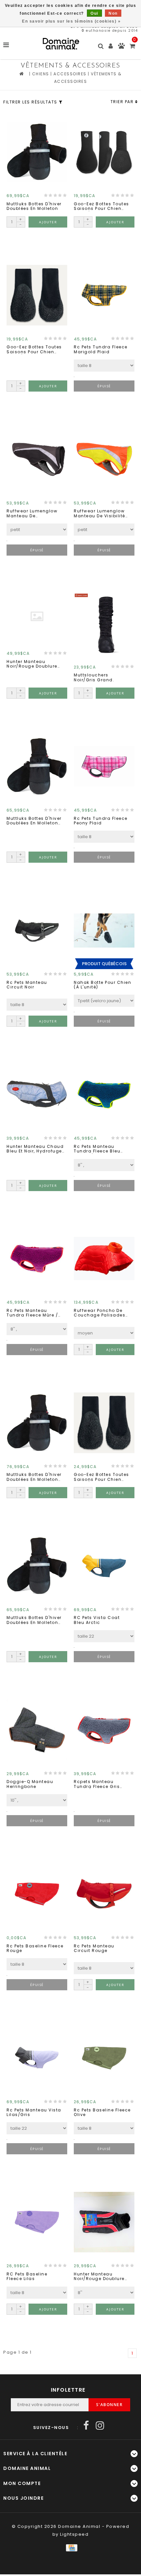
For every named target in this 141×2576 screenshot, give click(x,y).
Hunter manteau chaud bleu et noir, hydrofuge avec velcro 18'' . (35, 1149)
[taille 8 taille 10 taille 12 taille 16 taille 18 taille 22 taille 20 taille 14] (37, 1005)
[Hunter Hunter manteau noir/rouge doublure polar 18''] (37, 616)
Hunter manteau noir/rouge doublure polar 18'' (32, 664)
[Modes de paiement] (70, 2547)
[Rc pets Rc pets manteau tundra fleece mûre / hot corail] (37, 1259)
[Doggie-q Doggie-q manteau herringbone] (37, 1730)
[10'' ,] (37, 1800)
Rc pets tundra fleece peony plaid (101, 821)
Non (113, 13)
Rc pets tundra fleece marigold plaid (101, 350)
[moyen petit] (104, 1333)
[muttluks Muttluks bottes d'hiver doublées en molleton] (37, 152)
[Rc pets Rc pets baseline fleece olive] (104, 2058)
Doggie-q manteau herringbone (30, 1784)
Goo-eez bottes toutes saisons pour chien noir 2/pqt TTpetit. (101, 206)
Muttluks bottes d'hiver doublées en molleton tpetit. (34, 1620)
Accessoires (70, 74)
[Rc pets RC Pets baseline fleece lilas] (37, 2222)
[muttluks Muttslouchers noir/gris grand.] (104, 623)
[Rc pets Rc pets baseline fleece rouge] (37, 1894)
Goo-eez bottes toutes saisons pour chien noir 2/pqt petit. (101, 1477)
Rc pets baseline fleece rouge (35, 1949)
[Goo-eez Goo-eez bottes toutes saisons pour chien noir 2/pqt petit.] (104, 1423)
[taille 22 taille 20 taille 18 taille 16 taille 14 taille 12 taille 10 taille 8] (104, 1636)
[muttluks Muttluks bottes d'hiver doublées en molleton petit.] (37, 766)
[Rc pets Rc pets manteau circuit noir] (37, 930)
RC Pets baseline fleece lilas (27, 2277)
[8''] (104, 2293)
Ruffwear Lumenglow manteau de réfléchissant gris (32, 514)
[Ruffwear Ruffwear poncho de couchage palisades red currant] (104, 1259)
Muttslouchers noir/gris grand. (94, 678)
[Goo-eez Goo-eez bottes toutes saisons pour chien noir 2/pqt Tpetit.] (37, 295)
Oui (94, 13)
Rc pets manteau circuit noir (27, 985)
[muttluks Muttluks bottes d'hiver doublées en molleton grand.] (37, 1423)
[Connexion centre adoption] (121, 47)
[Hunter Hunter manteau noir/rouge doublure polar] (104, 2222)
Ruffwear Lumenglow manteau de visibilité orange (100, 514)
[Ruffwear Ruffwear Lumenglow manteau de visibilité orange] (104, 459)
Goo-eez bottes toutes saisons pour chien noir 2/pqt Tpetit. (34, 350)
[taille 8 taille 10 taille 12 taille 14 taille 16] (104, 366)
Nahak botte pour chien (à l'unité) (102, 985)
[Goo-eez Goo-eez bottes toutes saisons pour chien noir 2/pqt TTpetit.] (104, 152)
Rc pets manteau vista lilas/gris (34, 2113)
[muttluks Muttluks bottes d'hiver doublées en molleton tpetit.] (37, 1566)
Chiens (41, 74)
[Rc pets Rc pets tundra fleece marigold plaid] (104, 295)
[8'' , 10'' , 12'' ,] (104, 1165)
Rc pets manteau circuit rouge (94, 1949)
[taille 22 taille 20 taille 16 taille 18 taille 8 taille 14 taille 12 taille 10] (37, 2128)
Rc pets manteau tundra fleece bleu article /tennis (97, 1149)
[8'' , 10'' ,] (37, 1329)
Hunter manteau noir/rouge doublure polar (99, 2277)
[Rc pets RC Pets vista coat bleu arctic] (104, 1566)
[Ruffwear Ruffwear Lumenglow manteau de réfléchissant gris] (37, 459)
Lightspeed (74, 2534)
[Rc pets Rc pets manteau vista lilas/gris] (37, 2058)
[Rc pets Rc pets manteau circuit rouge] (104, 1894)
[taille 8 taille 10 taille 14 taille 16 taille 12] (37, 2293)
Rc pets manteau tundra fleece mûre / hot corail (32, 1313)
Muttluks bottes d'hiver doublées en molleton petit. (34, 821)
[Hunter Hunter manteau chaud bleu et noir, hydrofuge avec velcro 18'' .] (37, 1095)
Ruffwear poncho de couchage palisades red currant (100, 1313)
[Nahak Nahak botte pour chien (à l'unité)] (104, 930)
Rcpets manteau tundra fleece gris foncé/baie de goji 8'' (101, 1784)
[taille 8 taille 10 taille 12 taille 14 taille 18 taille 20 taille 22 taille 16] (104, 1968)
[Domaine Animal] (61, 44)
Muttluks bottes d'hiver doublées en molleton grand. (34, 1477)
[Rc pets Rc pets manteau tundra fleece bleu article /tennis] (104, 1095)
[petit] (37, 530)
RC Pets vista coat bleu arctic (97, 1620)
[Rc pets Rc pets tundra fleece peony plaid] (104, 766)
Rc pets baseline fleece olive (102, 2113)
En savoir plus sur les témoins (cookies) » (71, 21)
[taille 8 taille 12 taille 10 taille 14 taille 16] (37, 1964)
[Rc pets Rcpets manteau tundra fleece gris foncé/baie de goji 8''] (104, 1730)
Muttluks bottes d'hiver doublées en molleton (34, 206)
